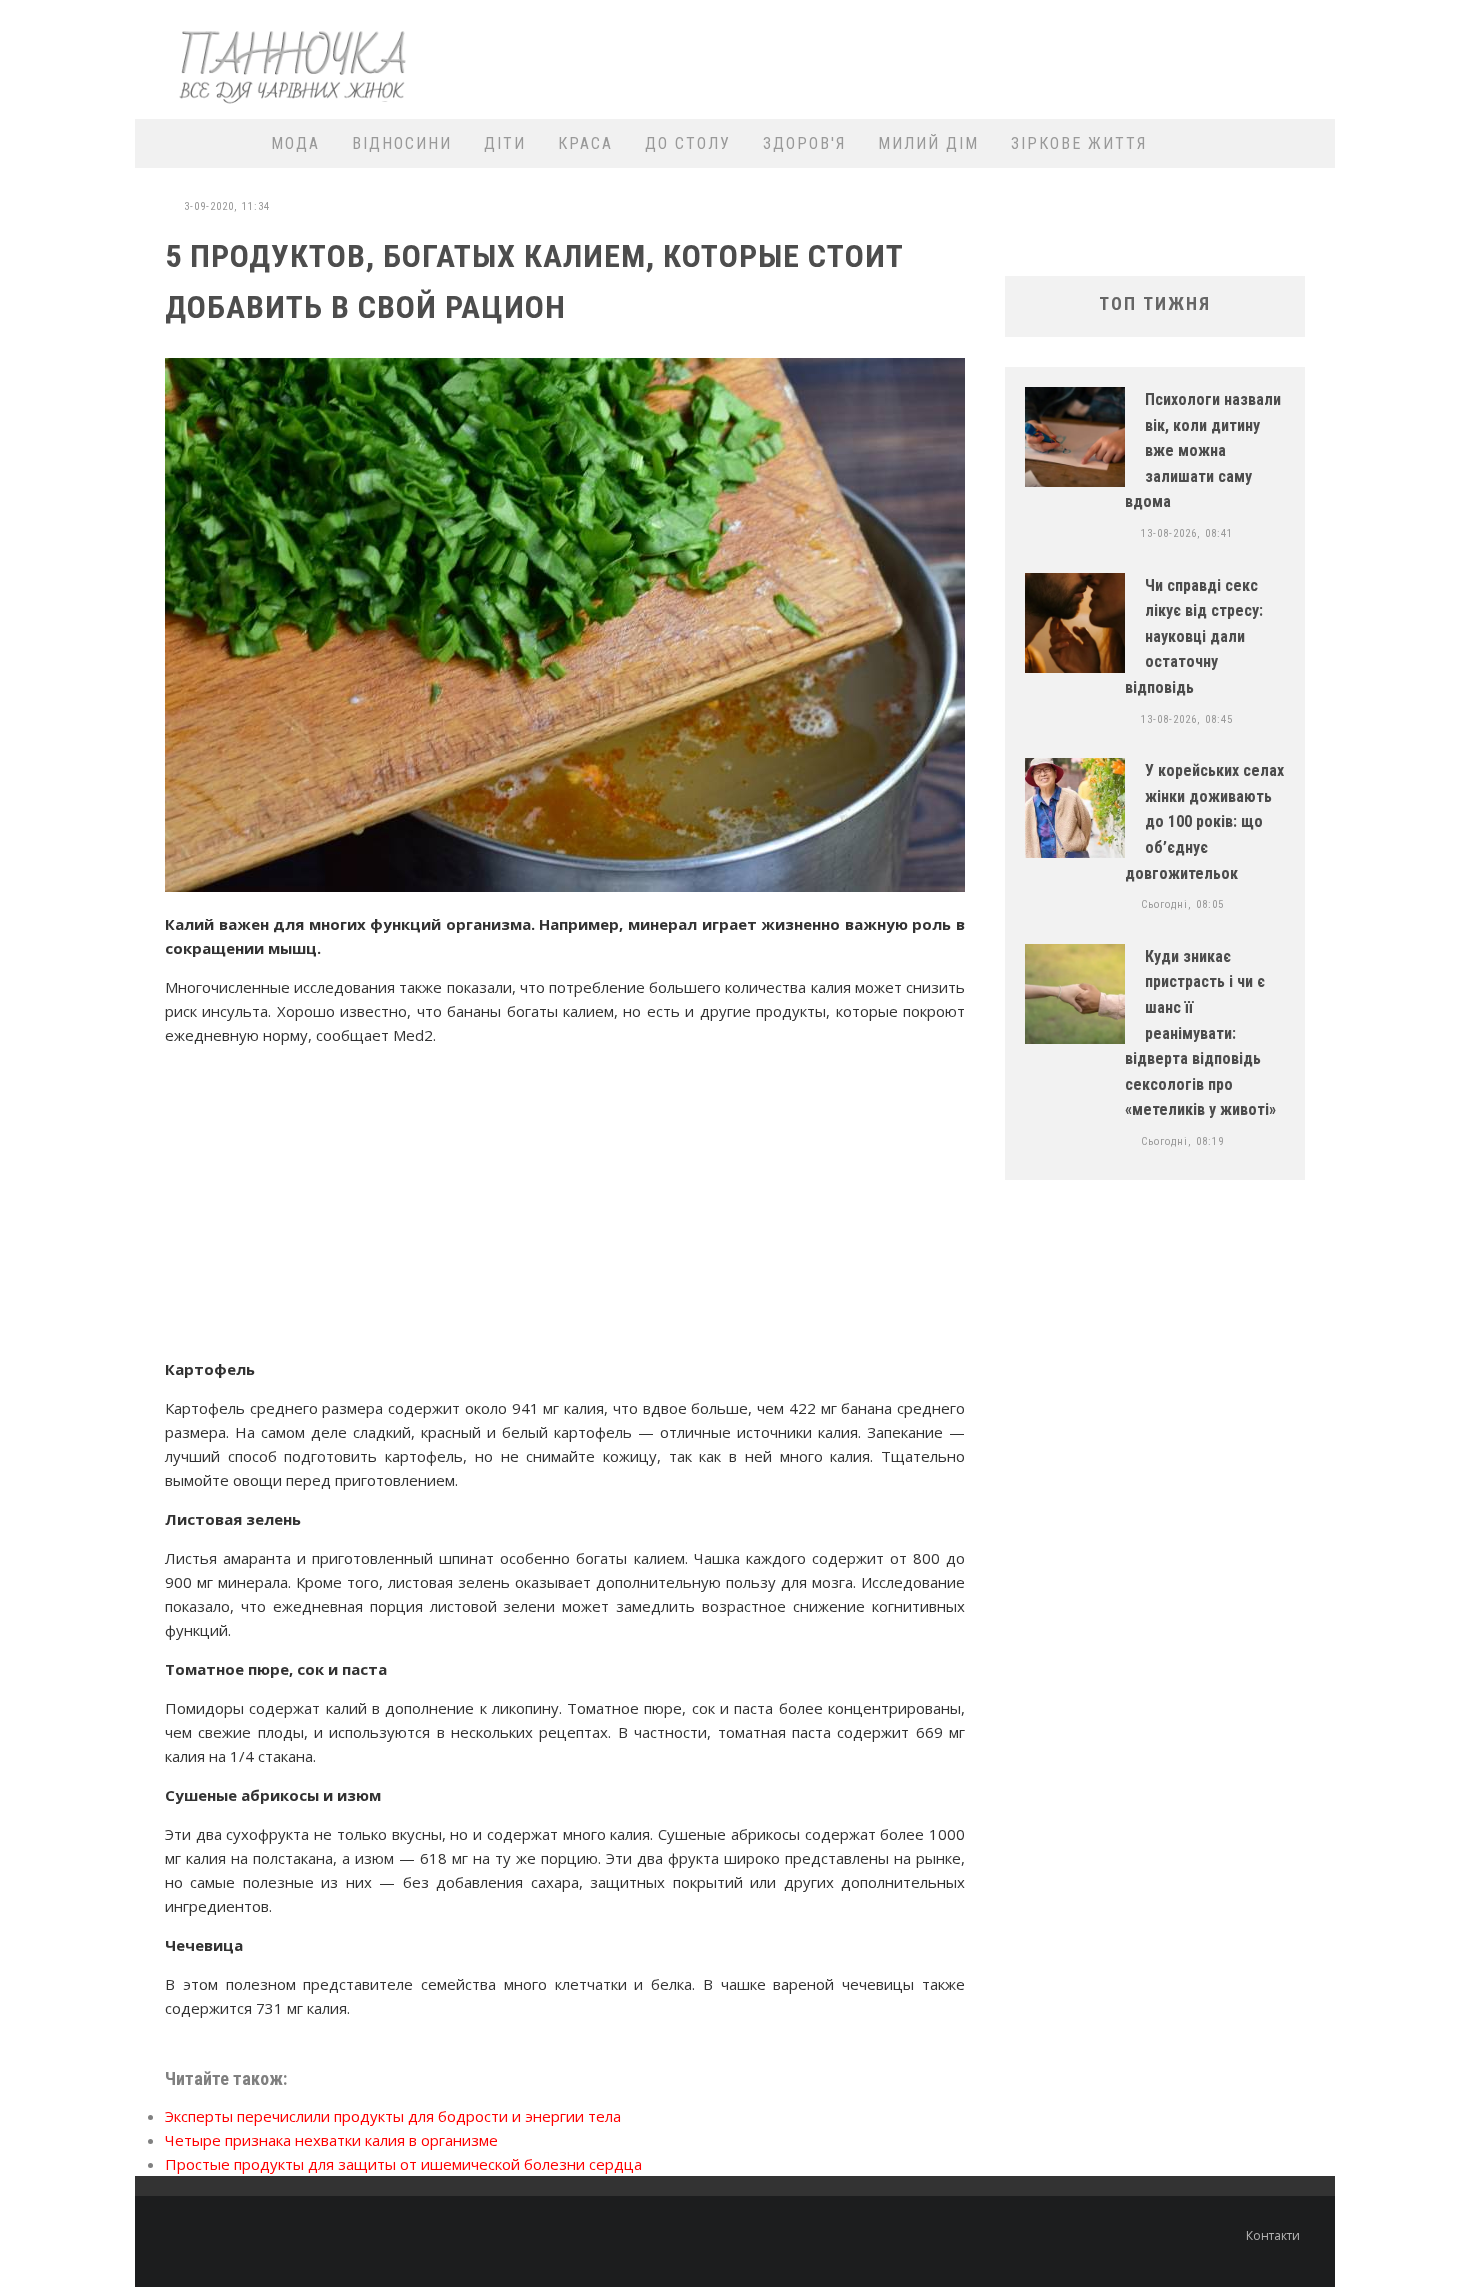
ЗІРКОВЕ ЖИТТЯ (1079, 143)
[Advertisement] (961, 57)
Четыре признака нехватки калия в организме (331, 2140)
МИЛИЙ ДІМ (928, 143)
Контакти (1273, 2235)
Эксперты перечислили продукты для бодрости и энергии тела (393, 2116)
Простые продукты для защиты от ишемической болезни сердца (403, 2164)
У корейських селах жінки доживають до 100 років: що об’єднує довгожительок (1204, 821)
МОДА (295, 143)
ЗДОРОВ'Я (804, 143)
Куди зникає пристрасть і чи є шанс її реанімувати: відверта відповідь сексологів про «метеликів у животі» (1200, 1033)
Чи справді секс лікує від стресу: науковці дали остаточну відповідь (1194, 636)
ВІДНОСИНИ (402, 143)
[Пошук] (1307, 143)
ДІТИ (505, 143)
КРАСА (585, 143)
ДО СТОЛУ (688, 143)
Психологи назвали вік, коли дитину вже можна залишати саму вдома (1203, 450)
